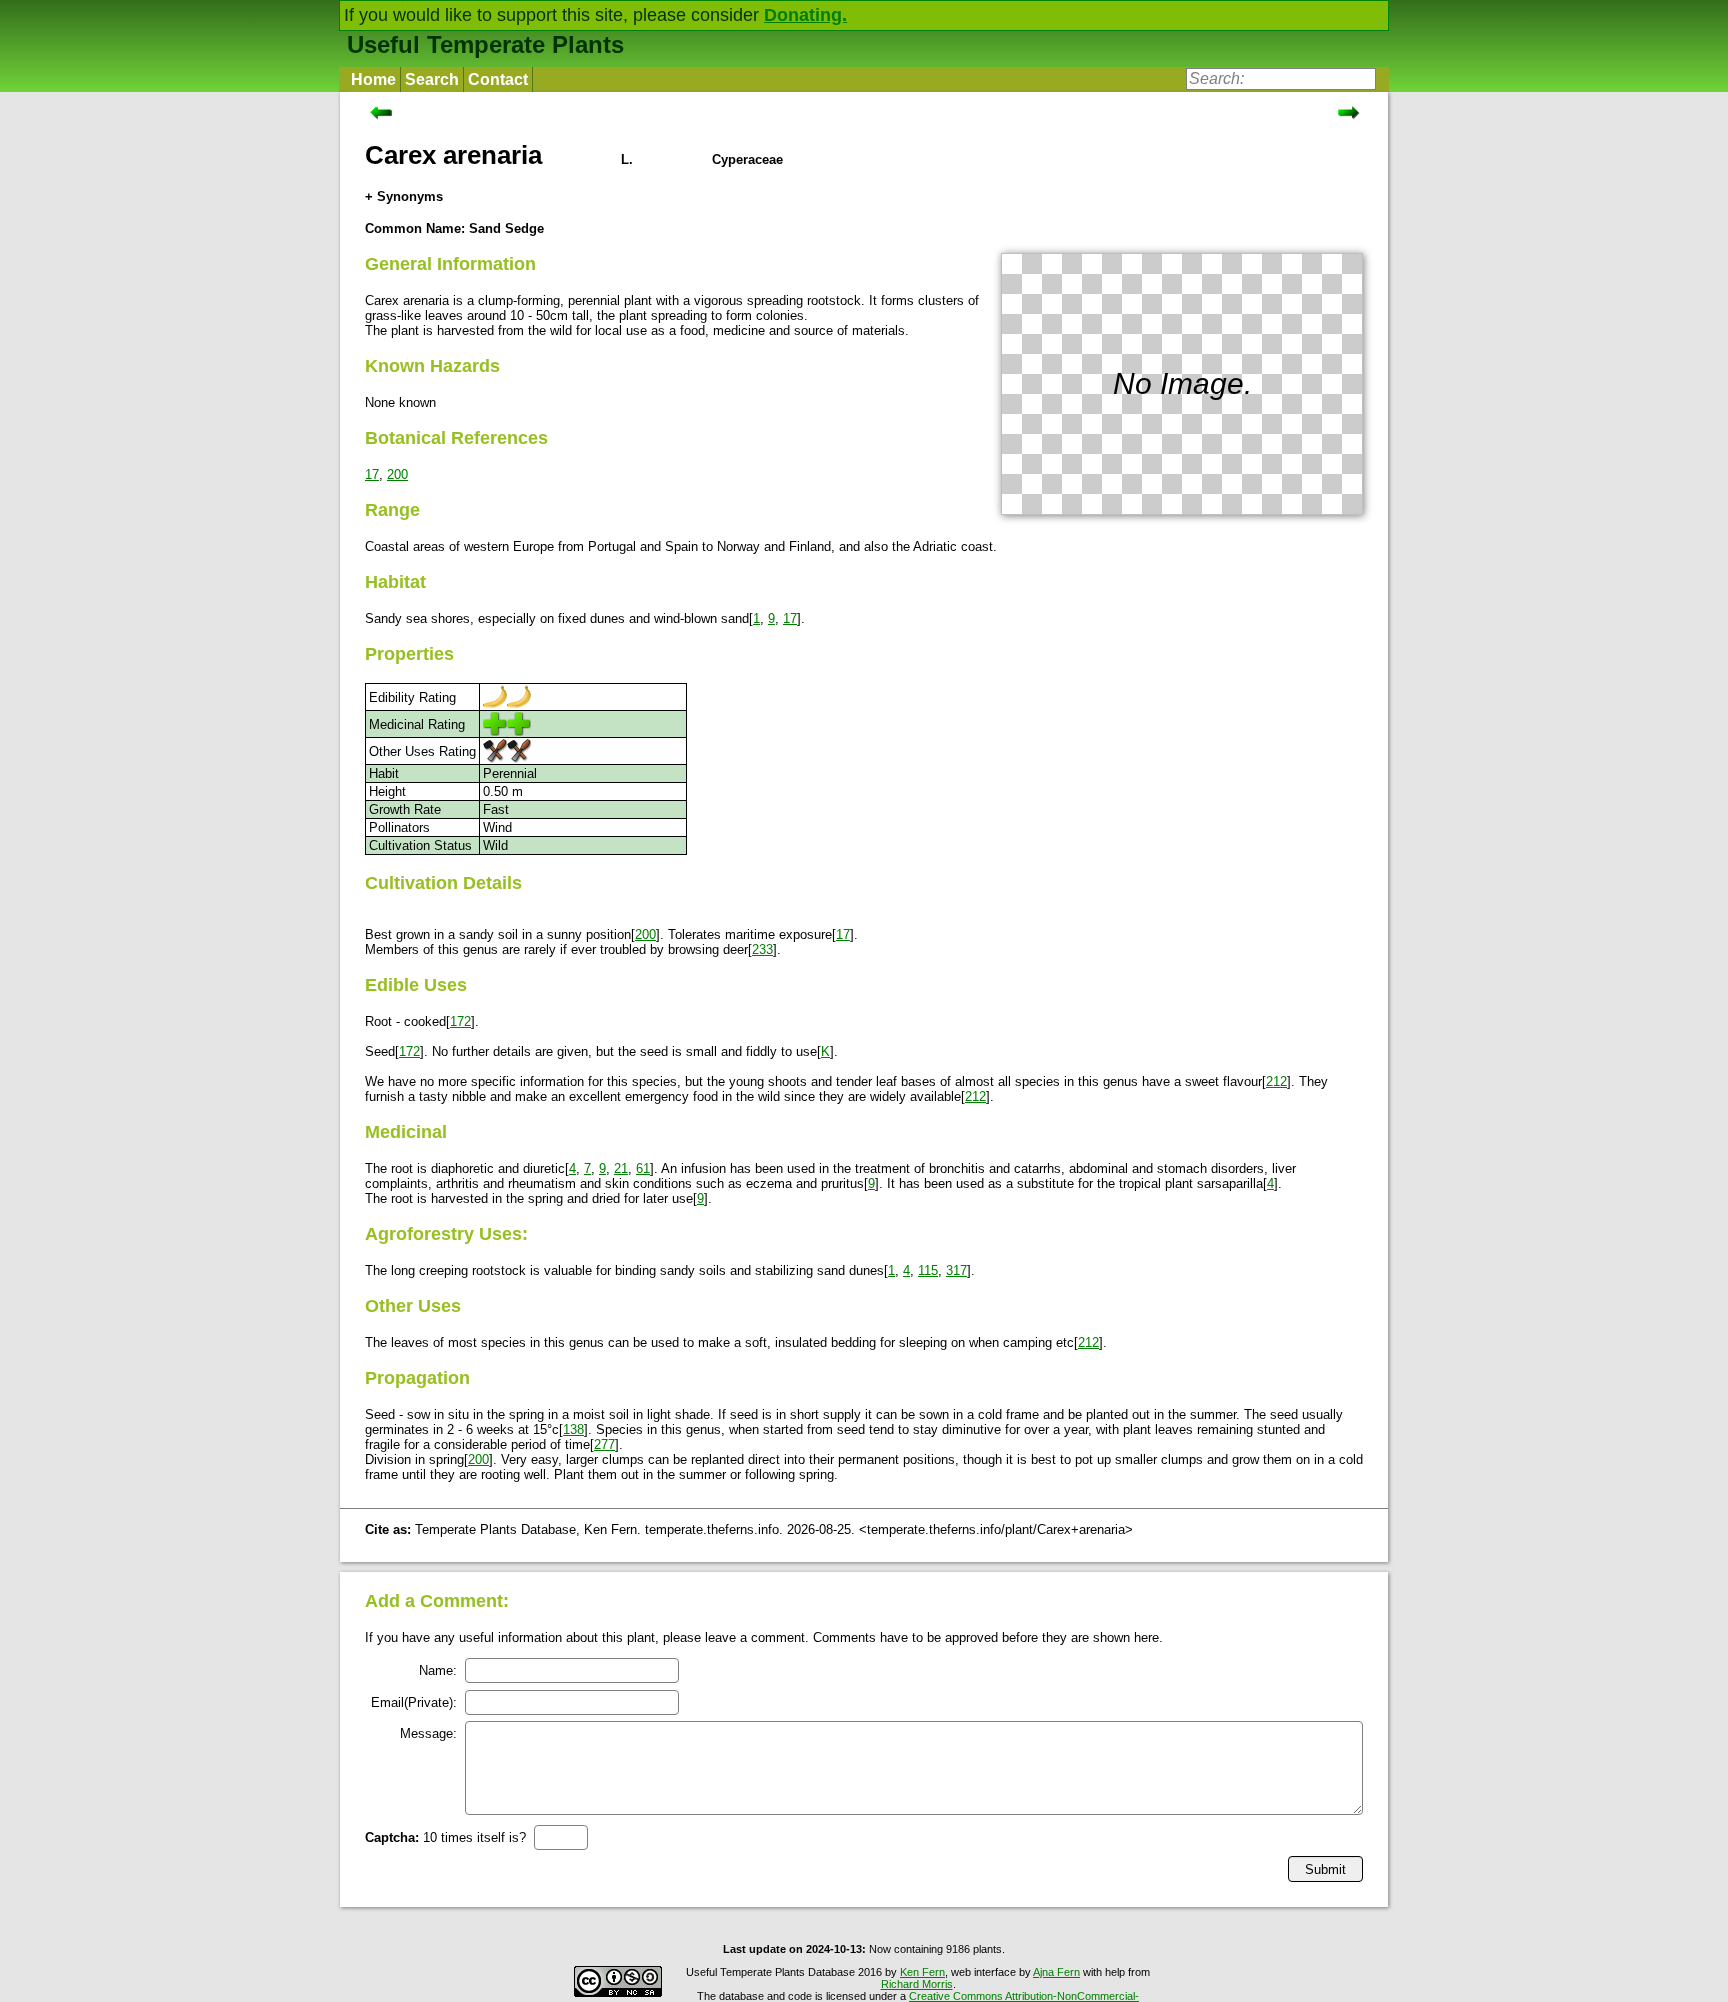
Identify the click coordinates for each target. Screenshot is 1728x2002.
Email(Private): (414, 1702)
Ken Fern (922, 1972)
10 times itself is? (445, 1837)
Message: (428, 1733)
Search (432, 79)
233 (762, 949)
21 (621, 1168)
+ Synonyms (404, 196)
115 (928, 1270)
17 (372, 474)
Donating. (805, 15)
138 (573, 1429)
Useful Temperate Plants (485, 44)
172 (460, 1021)
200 (397, 474)
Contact (498, 79)
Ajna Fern (1056, 1972)
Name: (438, 1670)
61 (643, 1168)
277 (604, 1444)
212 (1276, 1081)
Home (373, 79)
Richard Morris (917, 1984)
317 (956, 1270)
